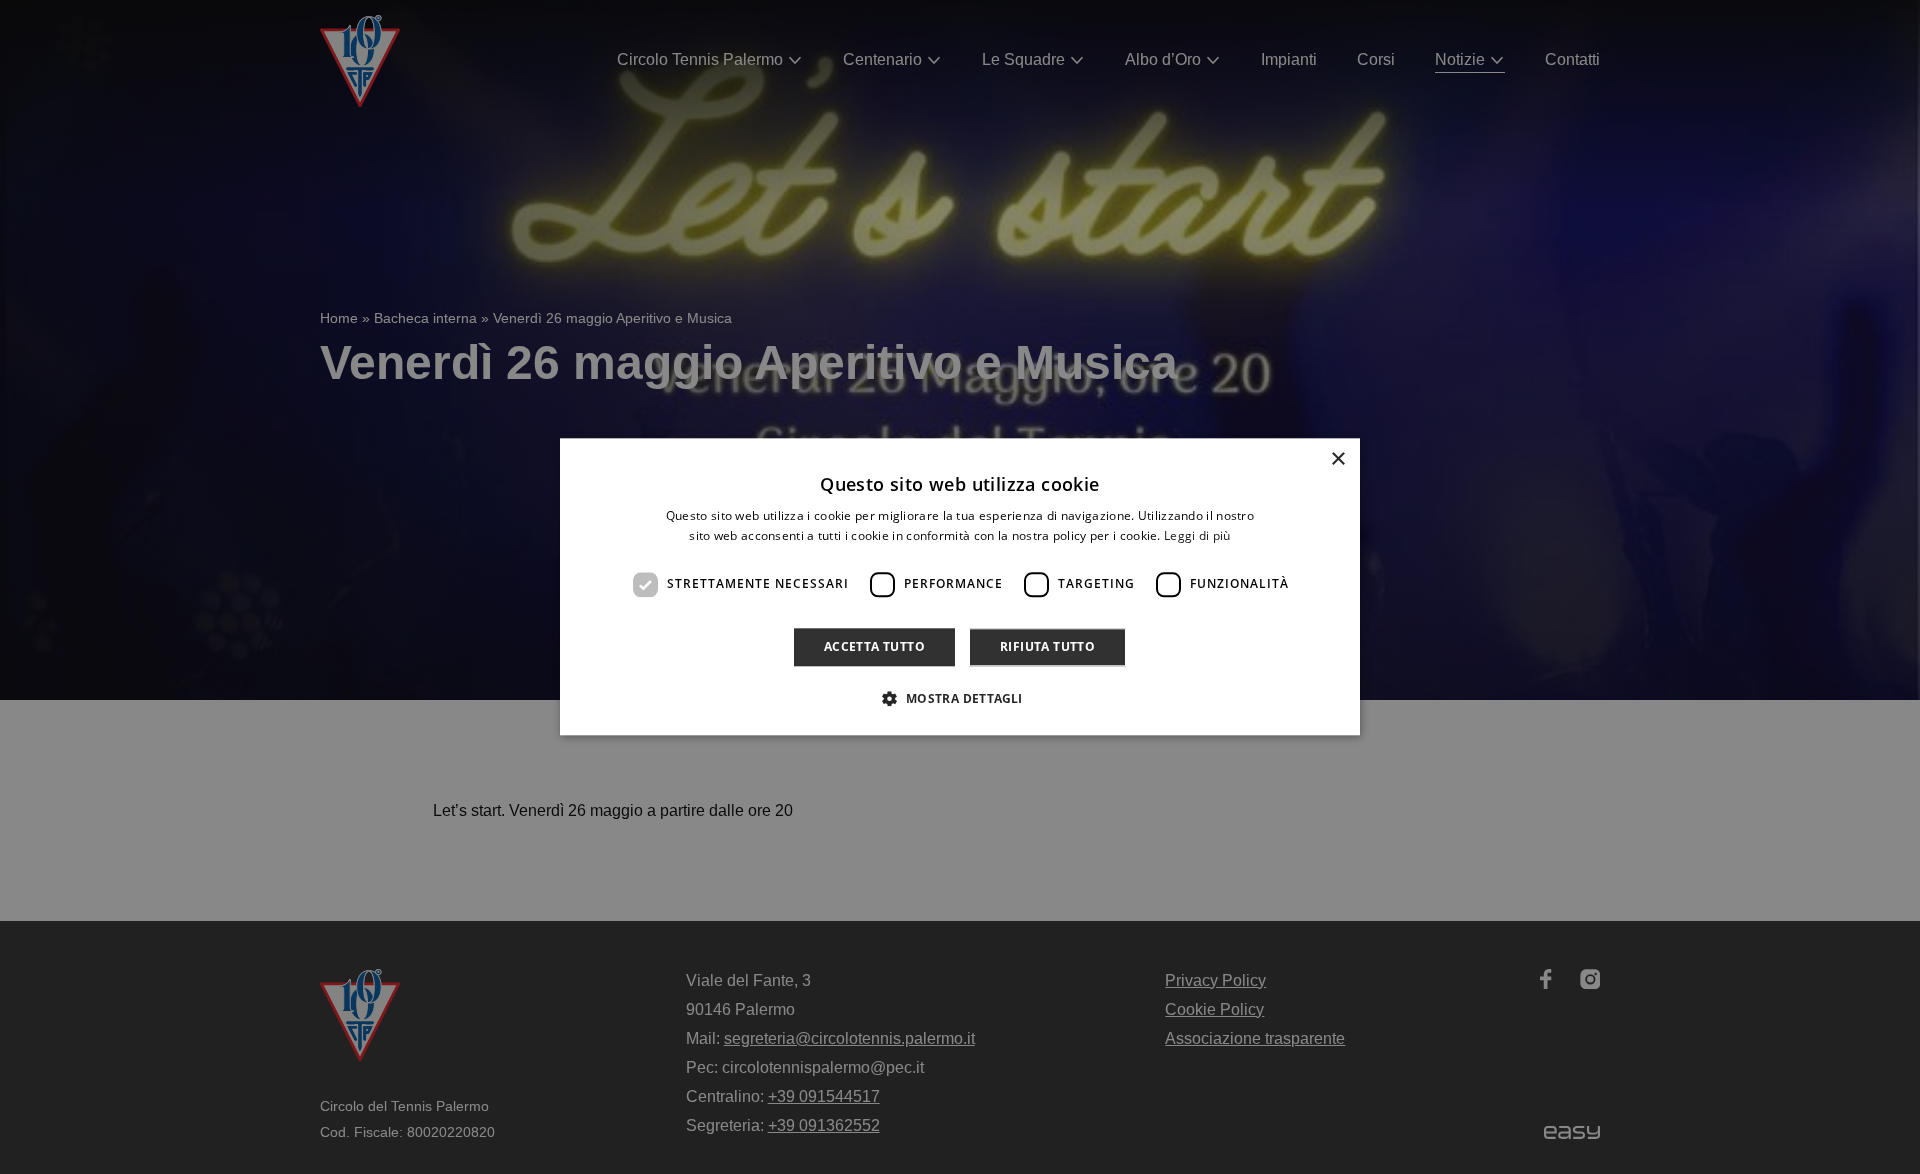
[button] (959, 699)
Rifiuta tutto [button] (1047, 646)
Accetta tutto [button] (874, 646)
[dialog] (960, 586)
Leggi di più (1197, 536)
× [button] (1337, 459)
